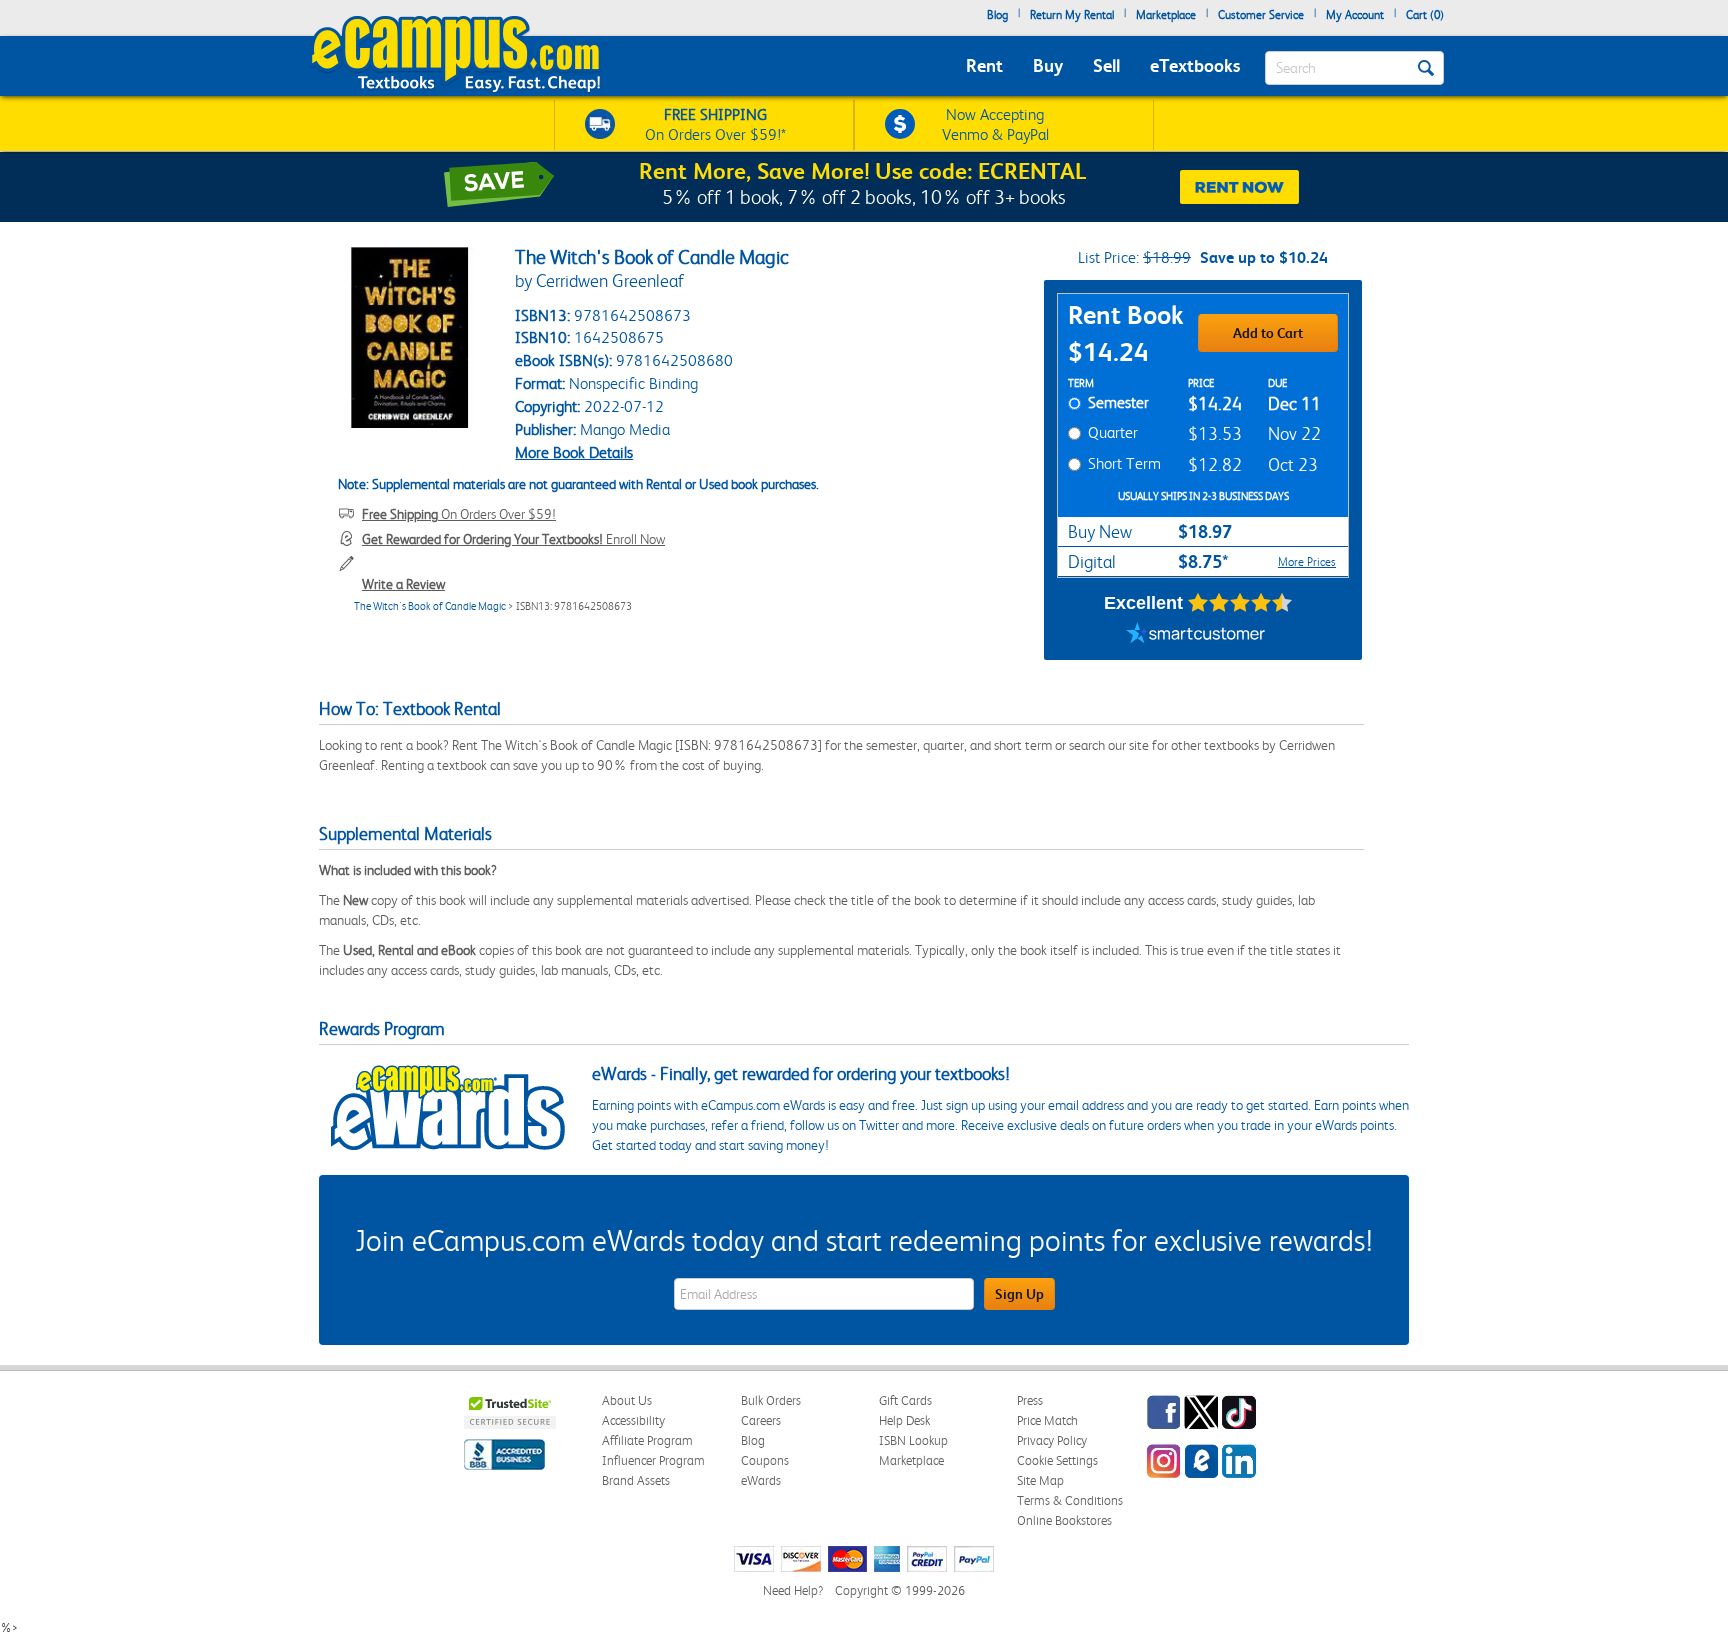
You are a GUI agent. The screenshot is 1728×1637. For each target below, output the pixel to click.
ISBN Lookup (913, 1440)
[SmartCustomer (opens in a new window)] (1196, 635)
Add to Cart (1268, 333)
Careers (761, 1420)
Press (1030, 1400)
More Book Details (574, 452)
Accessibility (633, 1420)
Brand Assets (636, 1480)
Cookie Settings (1057, 1460)
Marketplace (1166, 15)
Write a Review (403, 584)
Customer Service (1261, 15)
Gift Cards (905, 1400)
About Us (627, 1400)
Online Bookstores (1064, 1520)
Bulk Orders (771, 1400)
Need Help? (793, 1590)
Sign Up (1019, 1294)
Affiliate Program (647, 1440)
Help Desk (904, 1420)
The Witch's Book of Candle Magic (430, 606)
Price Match (1047, 1420)
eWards (761, 1480)
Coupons (765, 1460)
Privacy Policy (1052, 1440)
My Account (1355, 15)
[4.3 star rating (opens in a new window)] (1240, 603)
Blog (997, 15)
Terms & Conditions (1070, 1500)
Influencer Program (653, 1460)
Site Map (1040, 1480)
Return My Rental (1072, 15)
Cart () (1425, 15)
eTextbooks (1195, 65)
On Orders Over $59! (459, 514)
